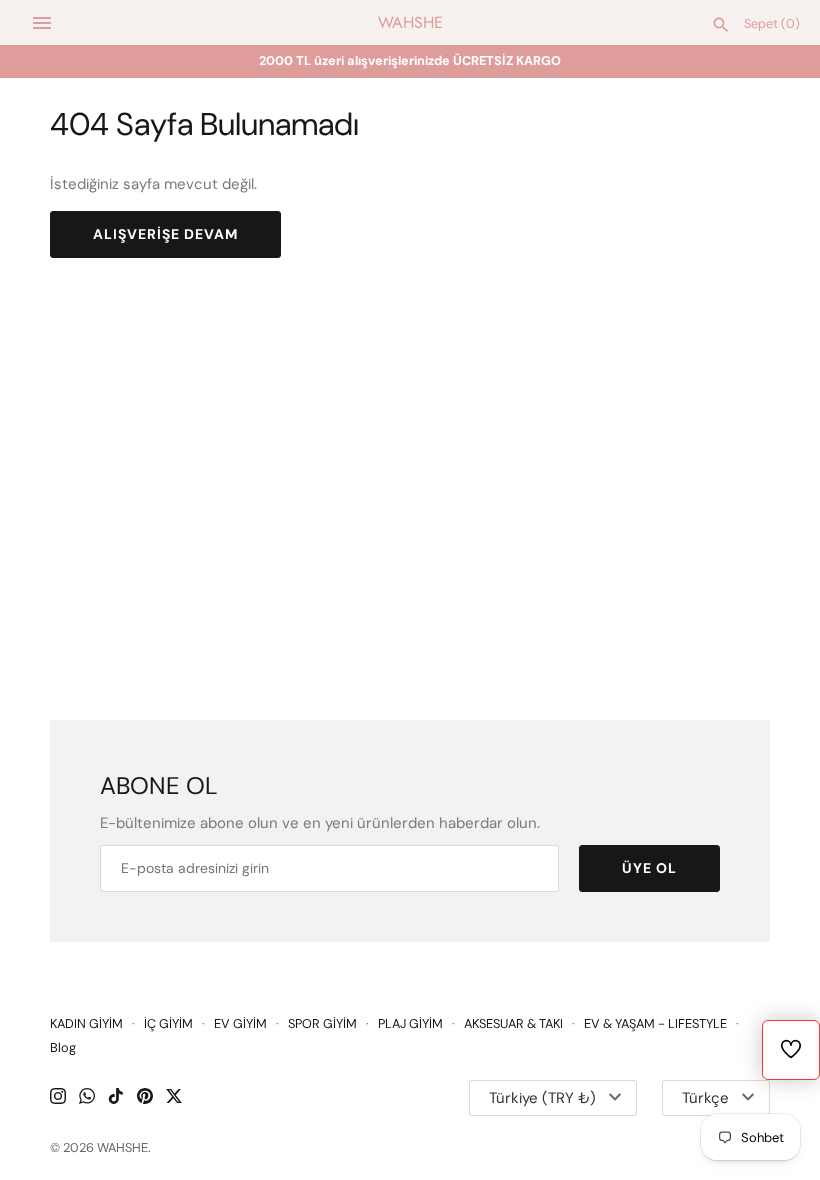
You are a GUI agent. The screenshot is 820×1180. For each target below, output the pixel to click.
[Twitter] (174, 1098)
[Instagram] (58, 1098)
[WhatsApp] (87, 1098)
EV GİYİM (240, 1023)
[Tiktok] (116, 1098)
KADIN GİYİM (86, 1023)
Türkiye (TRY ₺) (542, 1098)
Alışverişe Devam (165, 234)
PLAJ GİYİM (410, 1023)
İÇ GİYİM (168, 1023)
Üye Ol (649, 868)
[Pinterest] (145, 1098)
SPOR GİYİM (322, 1023)
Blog (63, 1047)
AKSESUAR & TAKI (513, 1023)
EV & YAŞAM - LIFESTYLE (655, 1023)
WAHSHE (122, 1147)
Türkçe (705, 1098)
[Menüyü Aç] (42, 23)
